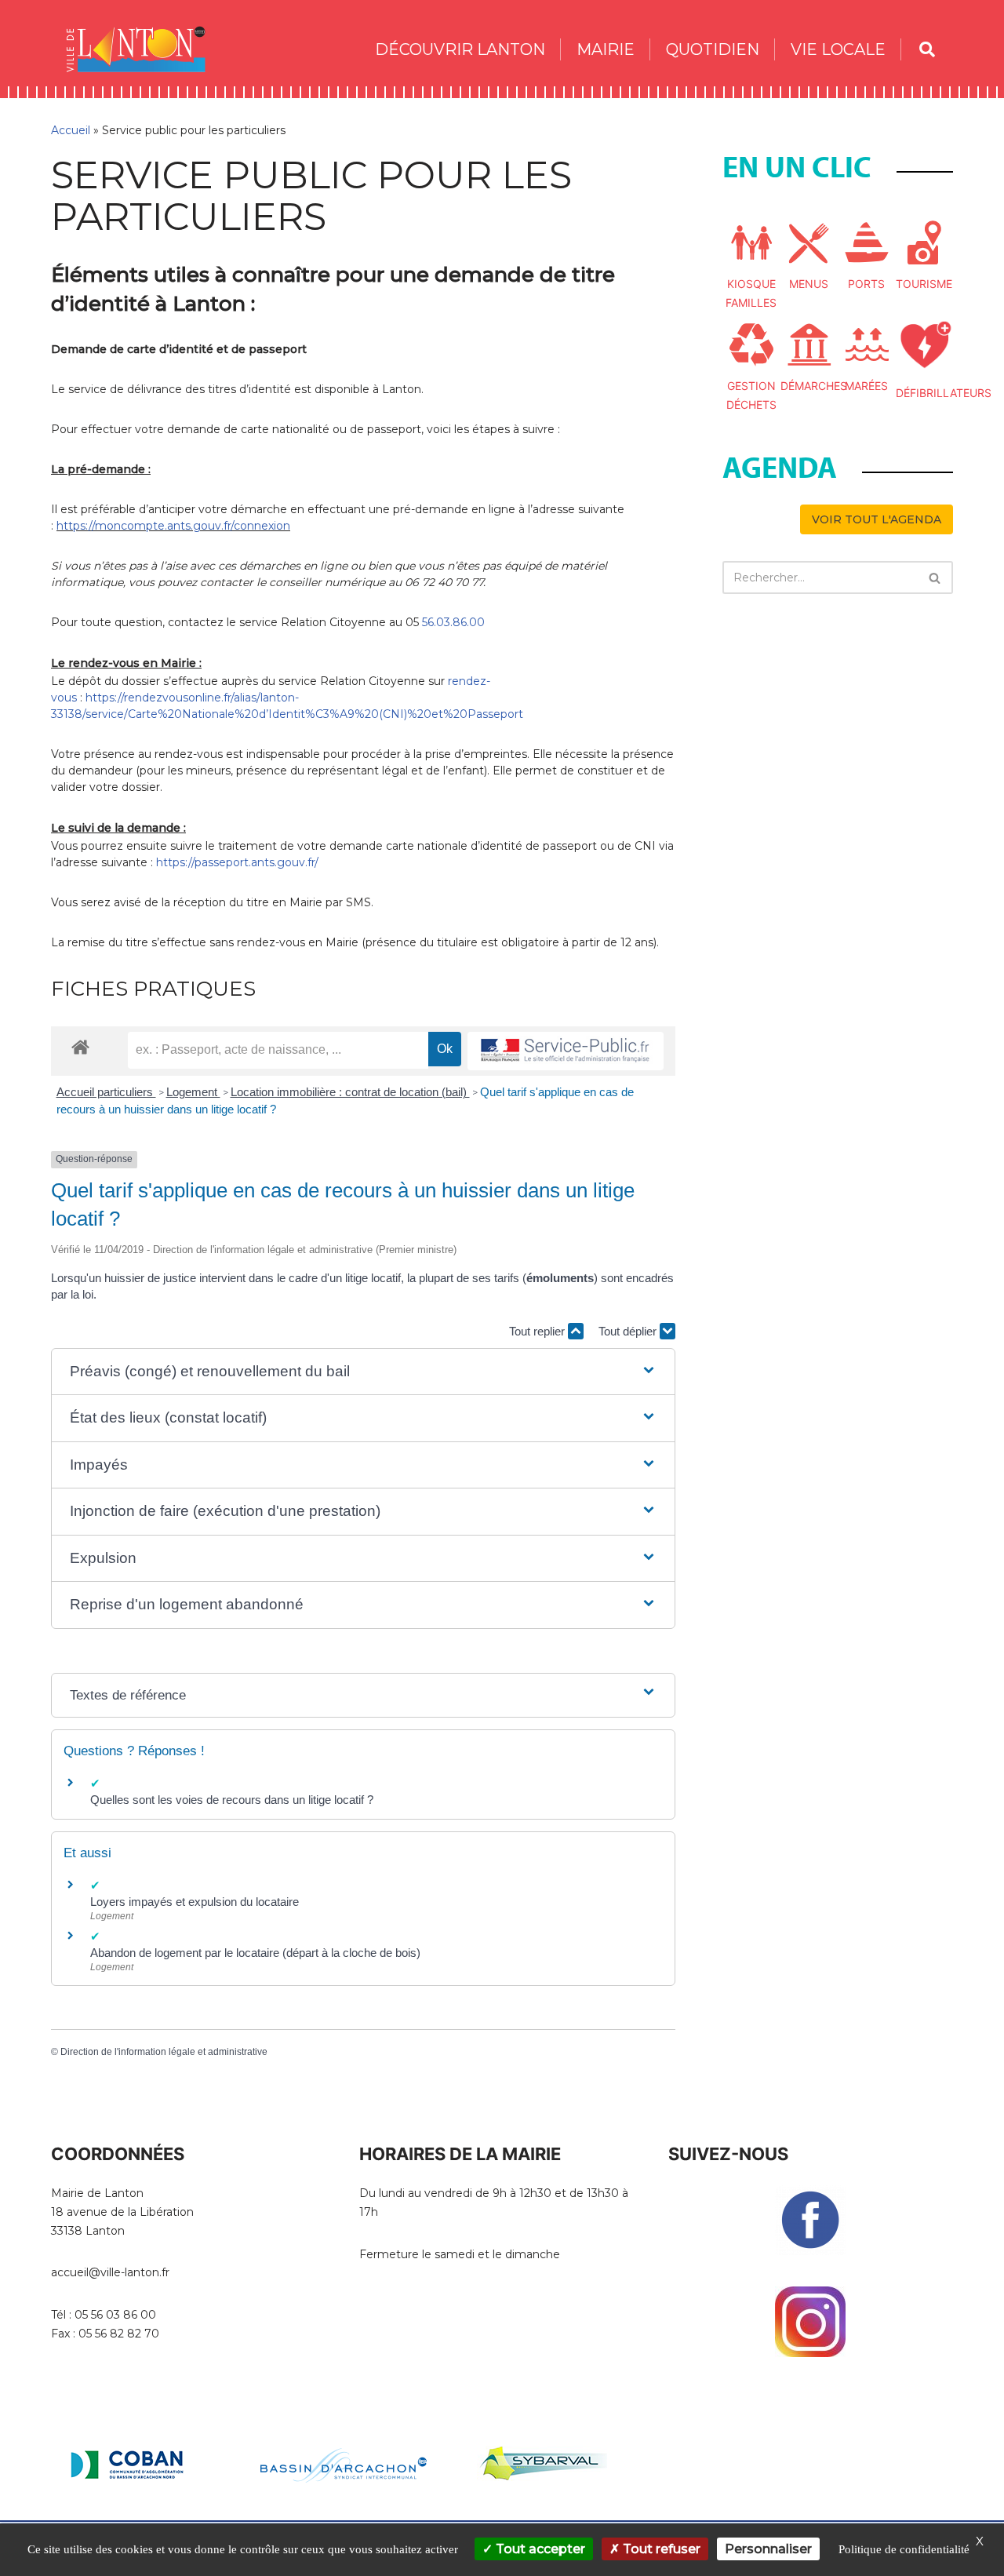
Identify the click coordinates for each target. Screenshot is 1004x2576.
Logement (193, 1092)
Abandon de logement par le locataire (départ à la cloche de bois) (255, 1953)
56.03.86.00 (453, 622)
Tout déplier (629, 1331)
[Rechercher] (935, 578)
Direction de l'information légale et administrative (164, 2052)
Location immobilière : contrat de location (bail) (350, 1092)
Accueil (71, 130)
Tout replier (538, 1331)
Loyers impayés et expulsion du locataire (195, 1902)
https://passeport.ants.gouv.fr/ (237, 862)
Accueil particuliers (106, 1092)
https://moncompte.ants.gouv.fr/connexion (173, 526)
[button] (363, 1372)
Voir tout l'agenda (877, 519)
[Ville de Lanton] (144, 49)
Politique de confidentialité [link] (904, 2549)
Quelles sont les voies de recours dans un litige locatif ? (232, 1800)
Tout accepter (539, 2549)
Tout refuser (660, 2549)
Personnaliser (768, 2549)
